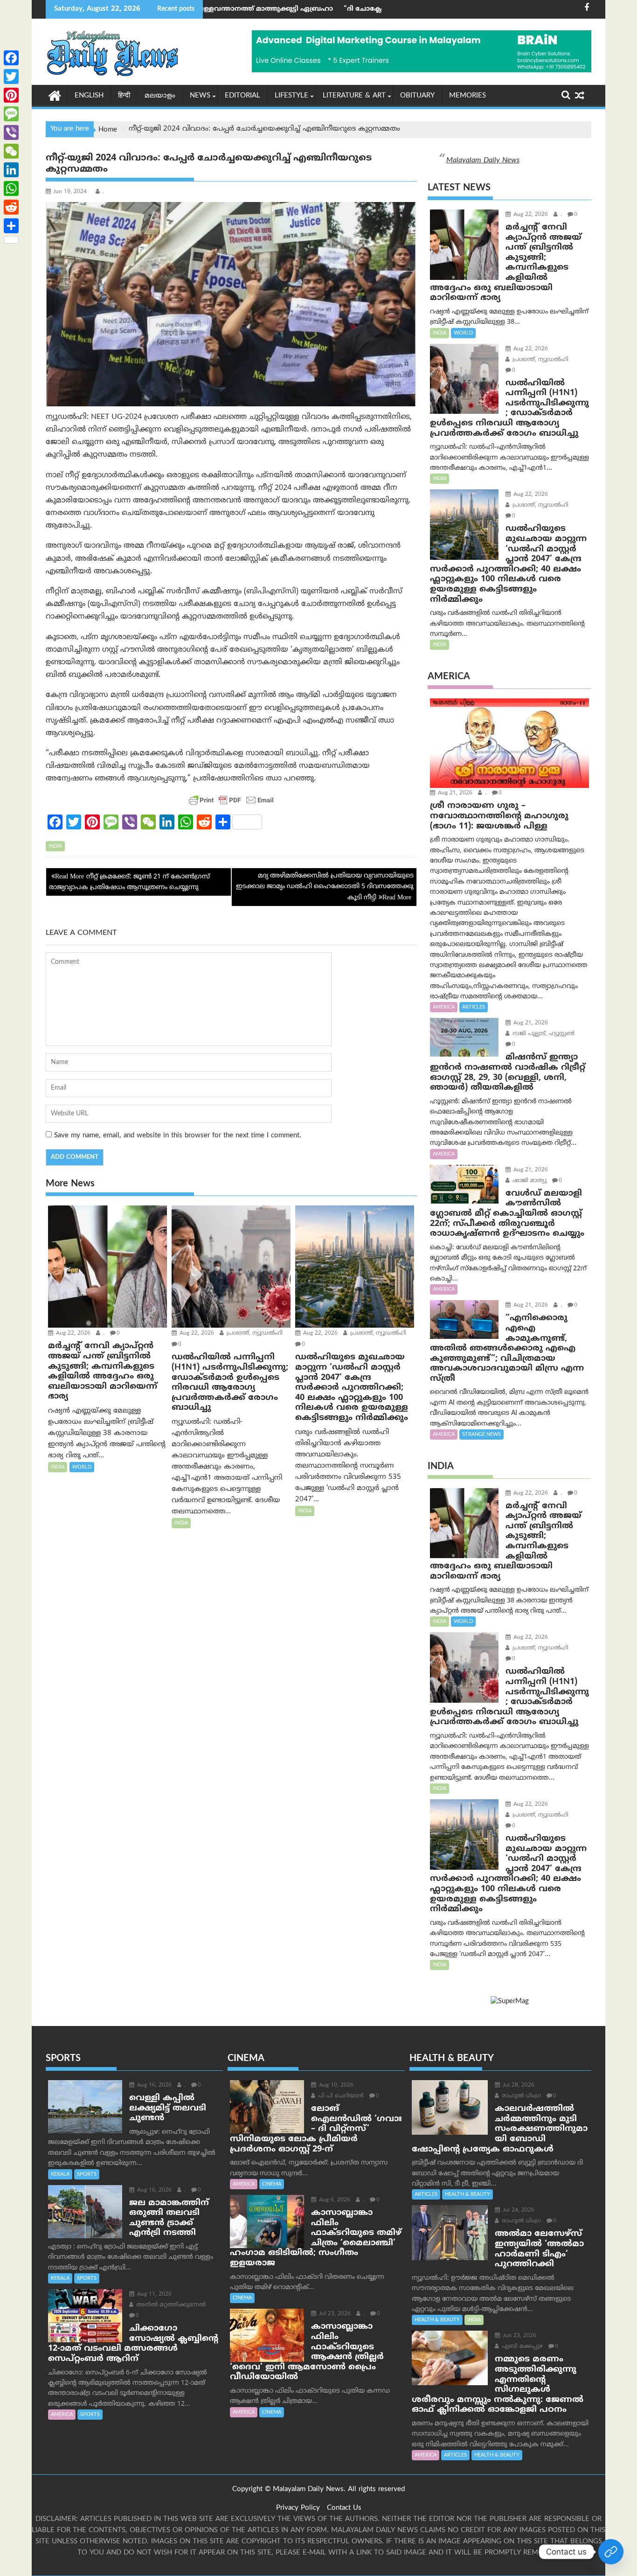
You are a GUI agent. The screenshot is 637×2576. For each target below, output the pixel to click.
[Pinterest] (11, 95)
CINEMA (272, 2184)
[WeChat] (11, 151)
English (89, 96)
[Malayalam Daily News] (55, 95)
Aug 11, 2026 (153, 2294)
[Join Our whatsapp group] (611, 2552)
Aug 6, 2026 (334, 2200)
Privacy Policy (298, 2508)
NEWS (200, 96)
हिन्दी (124, 96)
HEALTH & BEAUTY (467, 2194)
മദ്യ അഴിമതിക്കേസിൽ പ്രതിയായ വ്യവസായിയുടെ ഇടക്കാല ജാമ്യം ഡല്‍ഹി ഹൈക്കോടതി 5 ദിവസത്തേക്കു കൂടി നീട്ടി (325, 887)
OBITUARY (417, 96)
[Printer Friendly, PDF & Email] (231, 800)
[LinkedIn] (11, 170)
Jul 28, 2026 (518, 2085)
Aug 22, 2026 (72, 1333)
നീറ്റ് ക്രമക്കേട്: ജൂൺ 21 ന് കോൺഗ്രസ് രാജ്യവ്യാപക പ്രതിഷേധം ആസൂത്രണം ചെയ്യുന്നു (129, 882)
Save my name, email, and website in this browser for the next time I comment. (178, 1136)
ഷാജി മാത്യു (529, 1181)
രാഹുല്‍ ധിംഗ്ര (520, 2096)
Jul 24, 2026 (518, 2210)
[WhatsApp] (11, 188)
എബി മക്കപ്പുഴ (521, 2347)
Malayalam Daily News (483, 160)
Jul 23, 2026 (334, 2314)
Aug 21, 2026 (454, 793)
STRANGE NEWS (481, 1434)
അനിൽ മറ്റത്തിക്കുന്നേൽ (170, 2305)
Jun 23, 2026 (519, 2336)
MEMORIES (467, 96)
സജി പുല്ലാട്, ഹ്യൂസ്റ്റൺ (543, 1034)
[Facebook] (11, 58)
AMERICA (444, 1007)
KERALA (60, 2174)
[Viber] (11, 132)
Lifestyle (291, 96)
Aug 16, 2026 (153, 2085)
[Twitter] (11, 77)
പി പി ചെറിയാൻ (340, 2096)
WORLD (82, 1467)
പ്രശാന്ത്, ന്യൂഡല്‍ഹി (254, 1333)
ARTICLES (474, 1007)
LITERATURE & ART (354, 96)
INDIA (55, 846)
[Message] (11, 114)
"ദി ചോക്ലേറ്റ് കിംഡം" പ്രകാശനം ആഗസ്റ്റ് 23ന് (295, 9)
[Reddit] (11, 207)
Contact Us (344, 2508)
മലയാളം (160, 96)
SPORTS (87, 2174)
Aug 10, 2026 (335, 2085)
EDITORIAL (242, 96)
